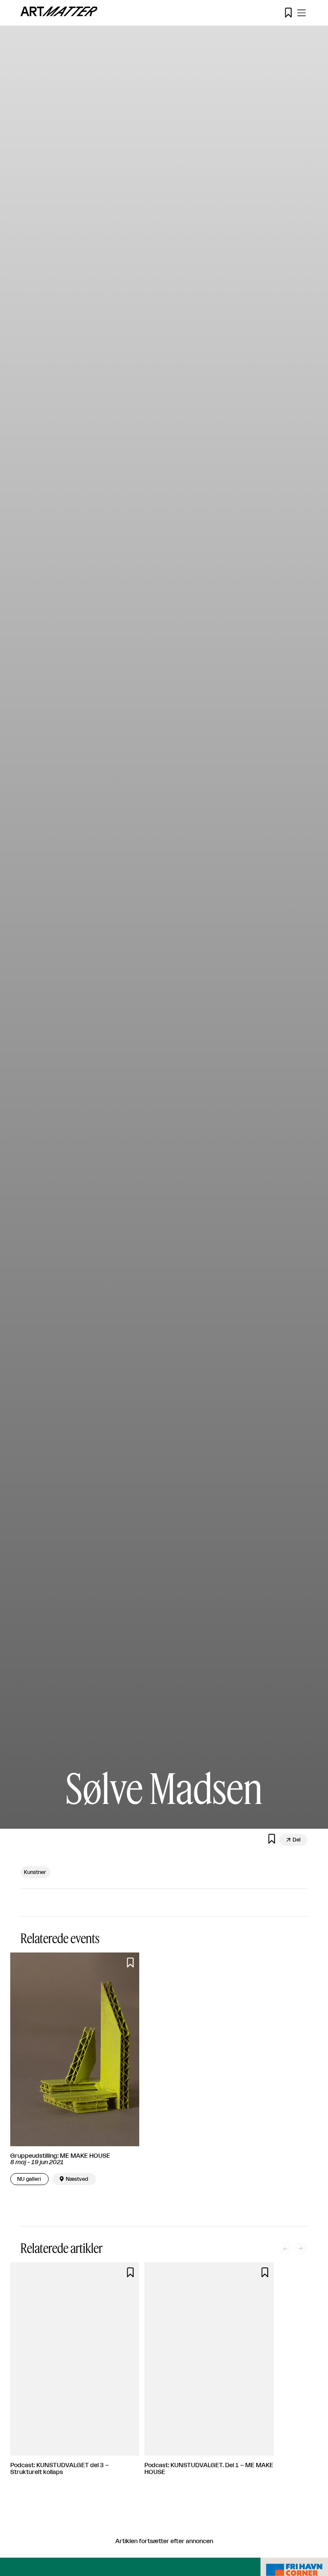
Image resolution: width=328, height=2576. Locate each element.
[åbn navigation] (302, 13)
